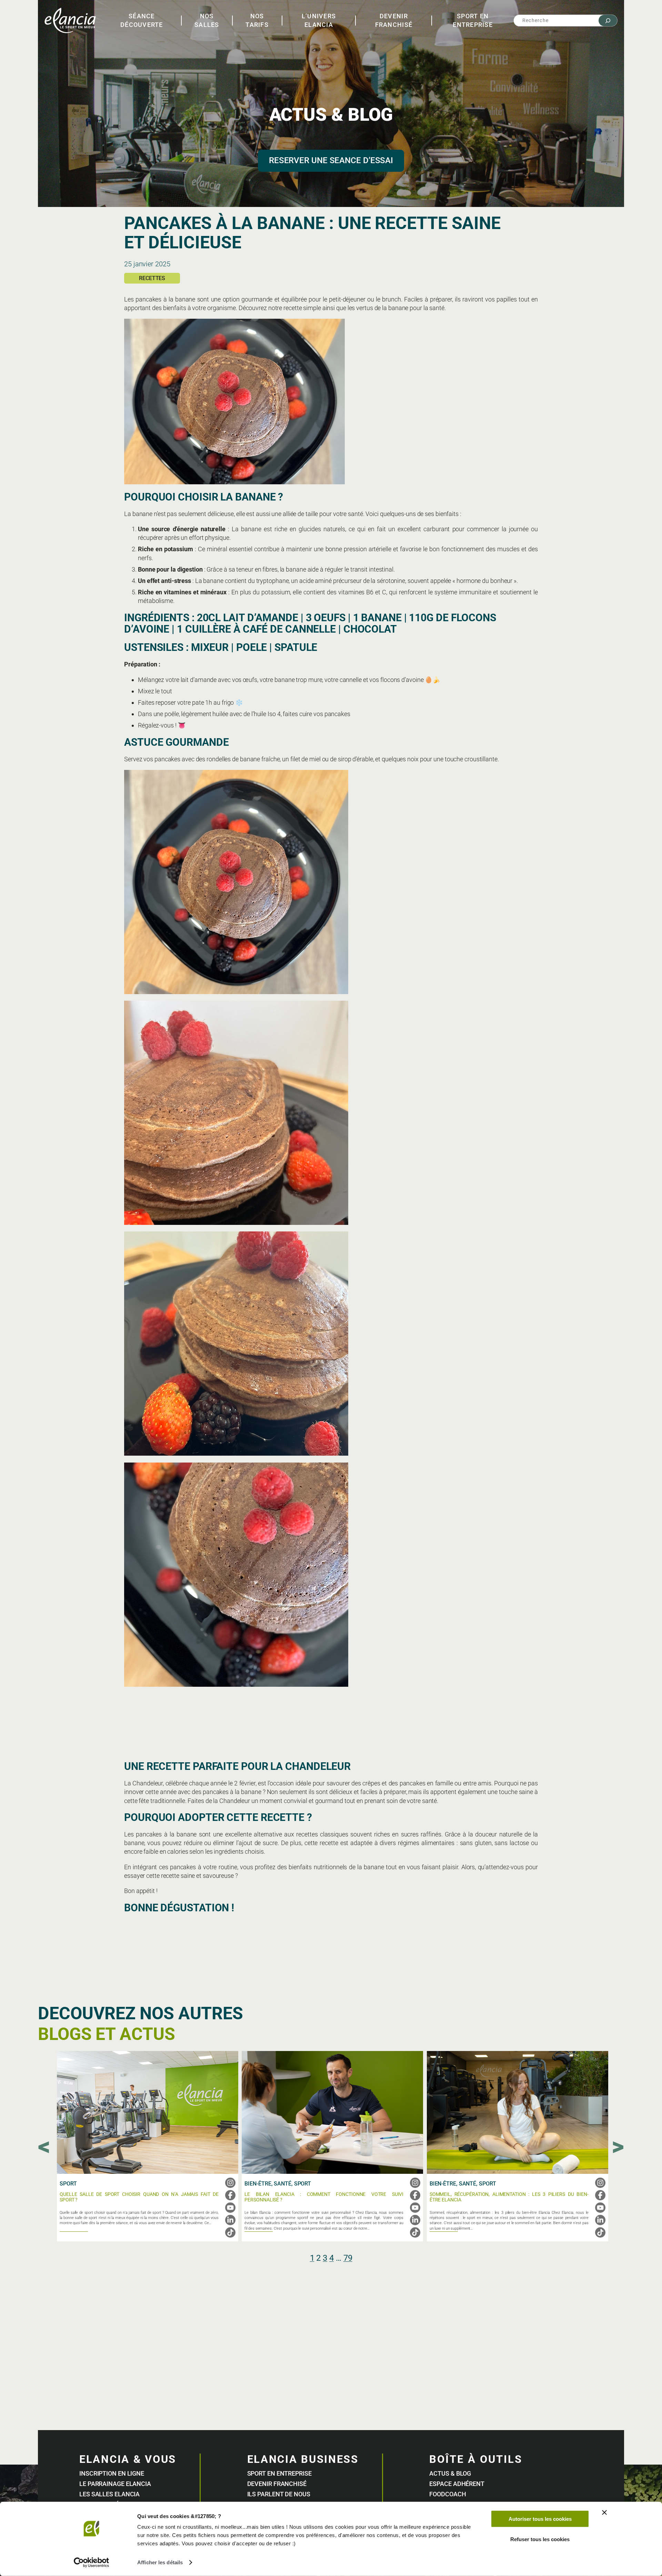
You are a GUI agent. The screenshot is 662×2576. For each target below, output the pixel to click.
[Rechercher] (608, 21)
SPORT (68, 2184)
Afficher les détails (160, 2562)
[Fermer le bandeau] (604, 2513)
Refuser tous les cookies (540, 2539)
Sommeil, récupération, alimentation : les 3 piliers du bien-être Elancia (509, 2197)
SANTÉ (283, 2184)
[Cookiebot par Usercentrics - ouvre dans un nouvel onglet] (92, 2563)
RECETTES (152, 278)
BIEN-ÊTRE (258, 2184)
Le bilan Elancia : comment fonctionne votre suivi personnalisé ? (324, 2197)
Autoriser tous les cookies (540, 2519)
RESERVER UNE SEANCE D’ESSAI (331, 160)
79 (348, 2258)
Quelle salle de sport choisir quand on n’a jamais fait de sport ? (139, 2197)
